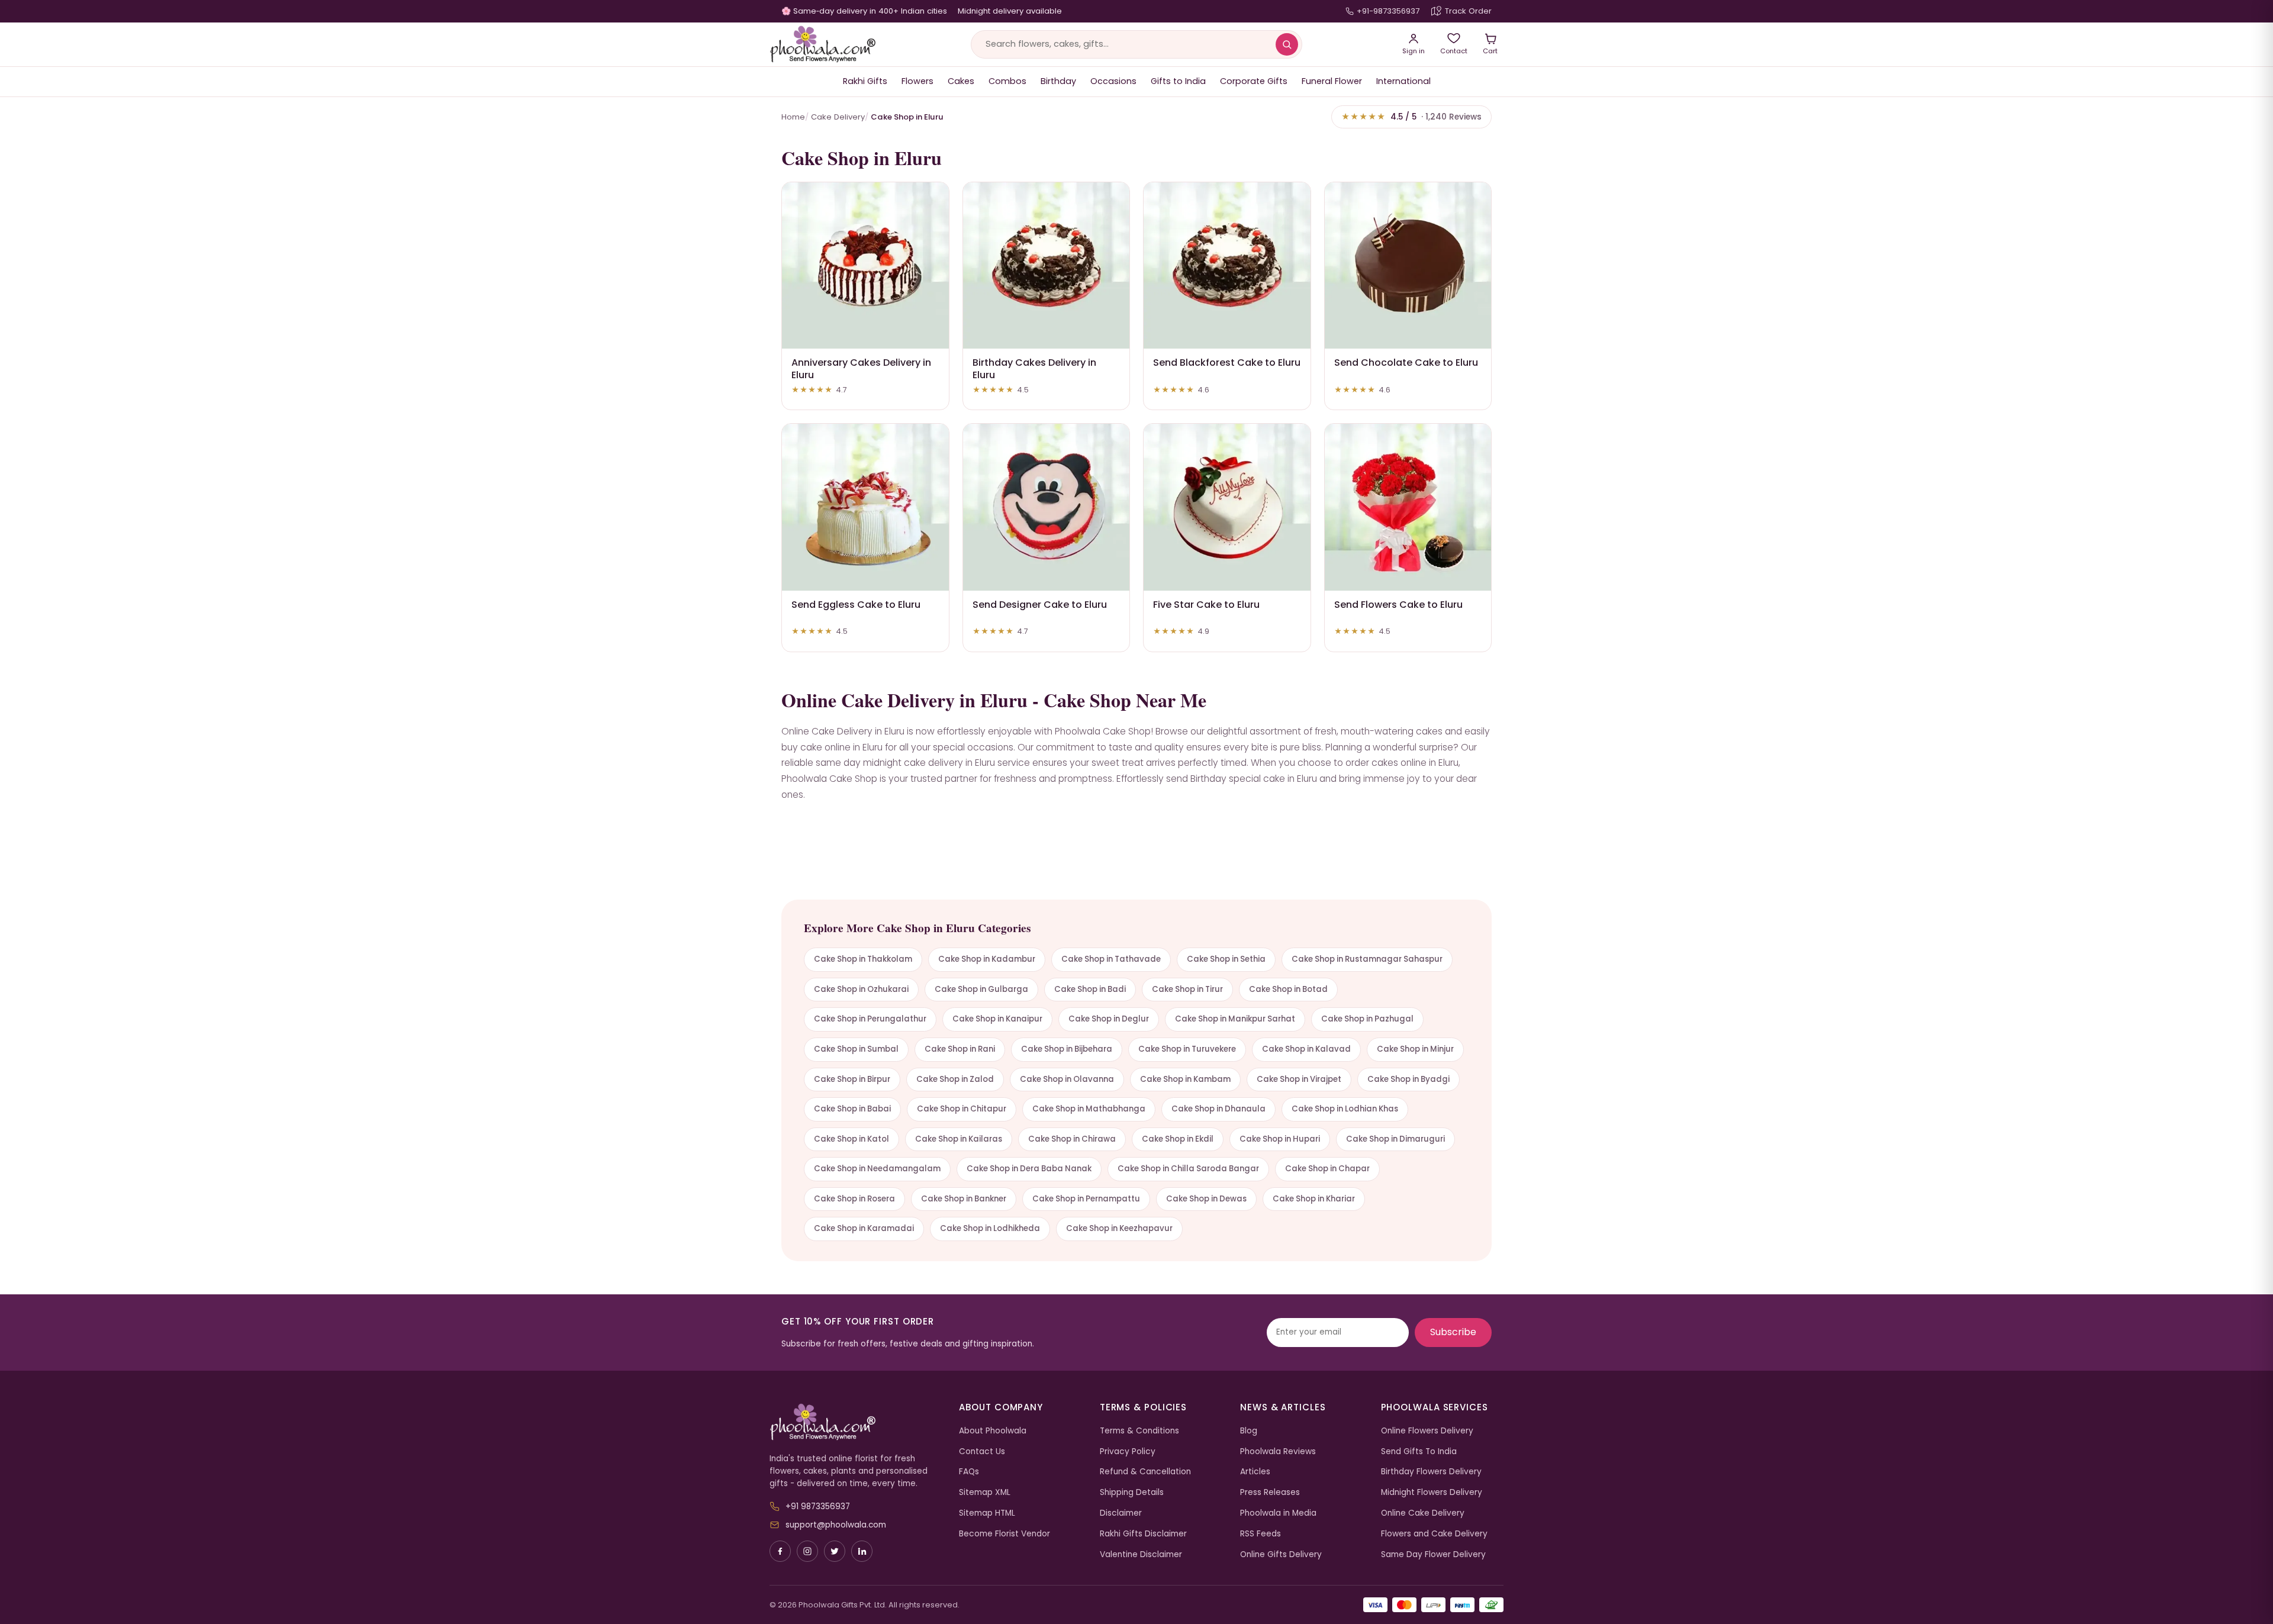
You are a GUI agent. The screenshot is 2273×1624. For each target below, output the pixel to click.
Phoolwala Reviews (1278, 1451)
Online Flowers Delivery (1427, 1431)
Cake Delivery (838, 117)
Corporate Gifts (1254, 81)
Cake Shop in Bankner (964, 1199)
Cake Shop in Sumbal (856, 1049)
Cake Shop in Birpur (852, 1079)
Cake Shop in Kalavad (1306, 1049)
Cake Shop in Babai (852, 1109)
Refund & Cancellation (1145, 1472)
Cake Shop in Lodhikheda (990, 1228)
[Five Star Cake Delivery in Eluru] (1227, 507)
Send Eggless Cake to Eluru (856, 605)
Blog (1249, 1431)
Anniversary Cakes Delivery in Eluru (861, 369)
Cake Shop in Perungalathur (870, 1019)
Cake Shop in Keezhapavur (1119, 1228)
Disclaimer (1121, 1513)
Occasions (1113, 81)
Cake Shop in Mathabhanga (1089, 1109)
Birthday (1058, 81)
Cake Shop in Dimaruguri (1395, 1139)
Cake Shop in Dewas (1206, 1199)
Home (793, 117)
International (1403, 81)
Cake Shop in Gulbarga (981, 989)
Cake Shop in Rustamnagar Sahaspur (1367, 959)
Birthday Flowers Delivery (1431, 1472)
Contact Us (982, 1451)
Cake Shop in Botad (1288, 989)
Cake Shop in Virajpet (1299, 1079)
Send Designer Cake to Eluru (1040, 605)
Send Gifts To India (1419, 1451)
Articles (1255, 1472)
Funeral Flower (1332, 81)
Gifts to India (1178, 81)
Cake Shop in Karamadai (864, 1228)
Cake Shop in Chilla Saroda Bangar (1188, 1169)
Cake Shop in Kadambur (987, 959)
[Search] (1287, 44)
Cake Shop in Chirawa (1072, 1139)
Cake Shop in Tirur (1187, 989)
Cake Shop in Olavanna (1067, 1079)
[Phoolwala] (855, 1422)
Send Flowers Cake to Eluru (1398, 605)
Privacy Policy (1128, 1451)
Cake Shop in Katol (851, 1139)
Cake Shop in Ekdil (1178, 1139)
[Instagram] (807, 1551)
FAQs (969, 1472)
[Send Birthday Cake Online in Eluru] (1047, 266)
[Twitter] (835, 1551)
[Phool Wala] (823, 44)
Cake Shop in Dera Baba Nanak (1029, 1169)
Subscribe (1453, 1332)
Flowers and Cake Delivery (1434, 1534)
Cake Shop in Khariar (1314, 1199)
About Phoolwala (993, 1431)
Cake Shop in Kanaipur (997, 1019)
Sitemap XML (985, 1492)
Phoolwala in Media (1278, 1513)
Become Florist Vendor (1005, 1534)
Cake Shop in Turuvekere (1187, 1049)
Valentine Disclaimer (1141, 1554)
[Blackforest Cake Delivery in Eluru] (1227, 266)
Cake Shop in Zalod (955, 1079)
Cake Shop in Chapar (1327, 1169)
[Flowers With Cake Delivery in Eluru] (1408, 507)
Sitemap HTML (987, 1513)
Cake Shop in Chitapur (962, 1109)
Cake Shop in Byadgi (1408, 1079)
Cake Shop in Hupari (1280, 1139)
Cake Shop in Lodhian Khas (1345, 1109)
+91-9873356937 (1388, 11)
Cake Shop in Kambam (1185, 1079)
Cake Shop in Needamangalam (877, 1169)
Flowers (917, 81)
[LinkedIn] (862, 1551)
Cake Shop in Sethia (1226, 959)
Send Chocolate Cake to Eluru (1406, 362)
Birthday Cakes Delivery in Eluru (1034, 369)
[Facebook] (780, 1551)
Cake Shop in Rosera (854, 1199)
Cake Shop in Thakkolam (863, 959)
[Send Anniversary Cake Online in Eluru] (865, 266)
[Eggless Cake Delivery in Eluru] (865, 507)
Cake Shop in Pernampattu (1086, 1199)
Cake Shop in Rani (960, 1049)
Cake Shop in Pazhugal (1367, 1019)
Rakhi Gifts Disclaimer (1143, 1534)
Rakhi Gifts (865, 81)
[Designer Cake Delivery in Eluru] (1047, 507)
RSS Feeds (1261, 1534)
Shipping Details (1132, 1492)
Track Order (1468, 11)
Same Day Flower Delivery (1433, 1554)
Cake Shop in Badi (1090, 989)
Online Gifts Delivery (1281, 1554)
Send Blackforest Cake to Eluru (1227, 362)
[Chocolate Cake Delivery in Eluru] (1408, 266)
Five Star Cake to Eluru (1206, 605)
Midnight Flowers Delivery (1432, 1492)
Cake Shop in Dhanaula (1218, 1109)
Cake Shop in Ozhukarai (861, 989)
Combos (1007, 81)
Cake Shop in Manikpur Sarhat (1235, 1019)
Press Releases (1270, 1492)
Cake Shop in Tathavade (1111, 959)
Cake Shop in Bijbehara (1067, 1049)
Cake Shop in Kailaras (959, 1139)
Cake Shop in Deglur (1109, 1019)
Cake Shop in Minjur (1415, 1049)
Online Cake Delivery (1423, 1513)
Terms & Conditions (1139, 1431)
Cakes (961, 81)
